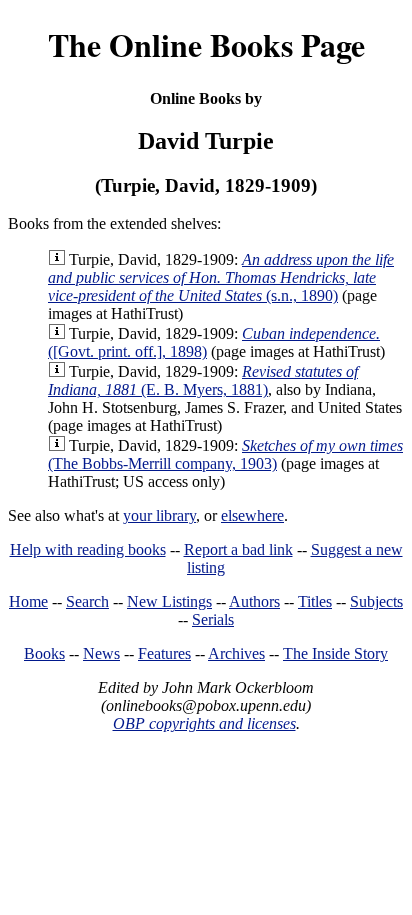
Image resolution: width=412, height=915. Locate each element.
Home (28, 601)
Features (164, 653)
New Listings (169, 601)
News (101, 653)
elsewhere (252, 515)
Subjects (376, 601)
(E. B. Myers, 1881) (203, 380)
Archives (236, 653)
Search (87, 601)
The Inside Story (335, 653)
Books (44, 653)
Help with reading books (88, 549)
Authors (254, 601)
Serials (213, 619)
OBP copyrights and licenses (204, 723)
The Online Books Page (206, 44)
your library (159, 515)
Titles (315, 601)
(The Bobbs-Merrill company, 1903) (225, 454)
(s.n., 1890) (221, 277)
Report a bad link (238, 549)
